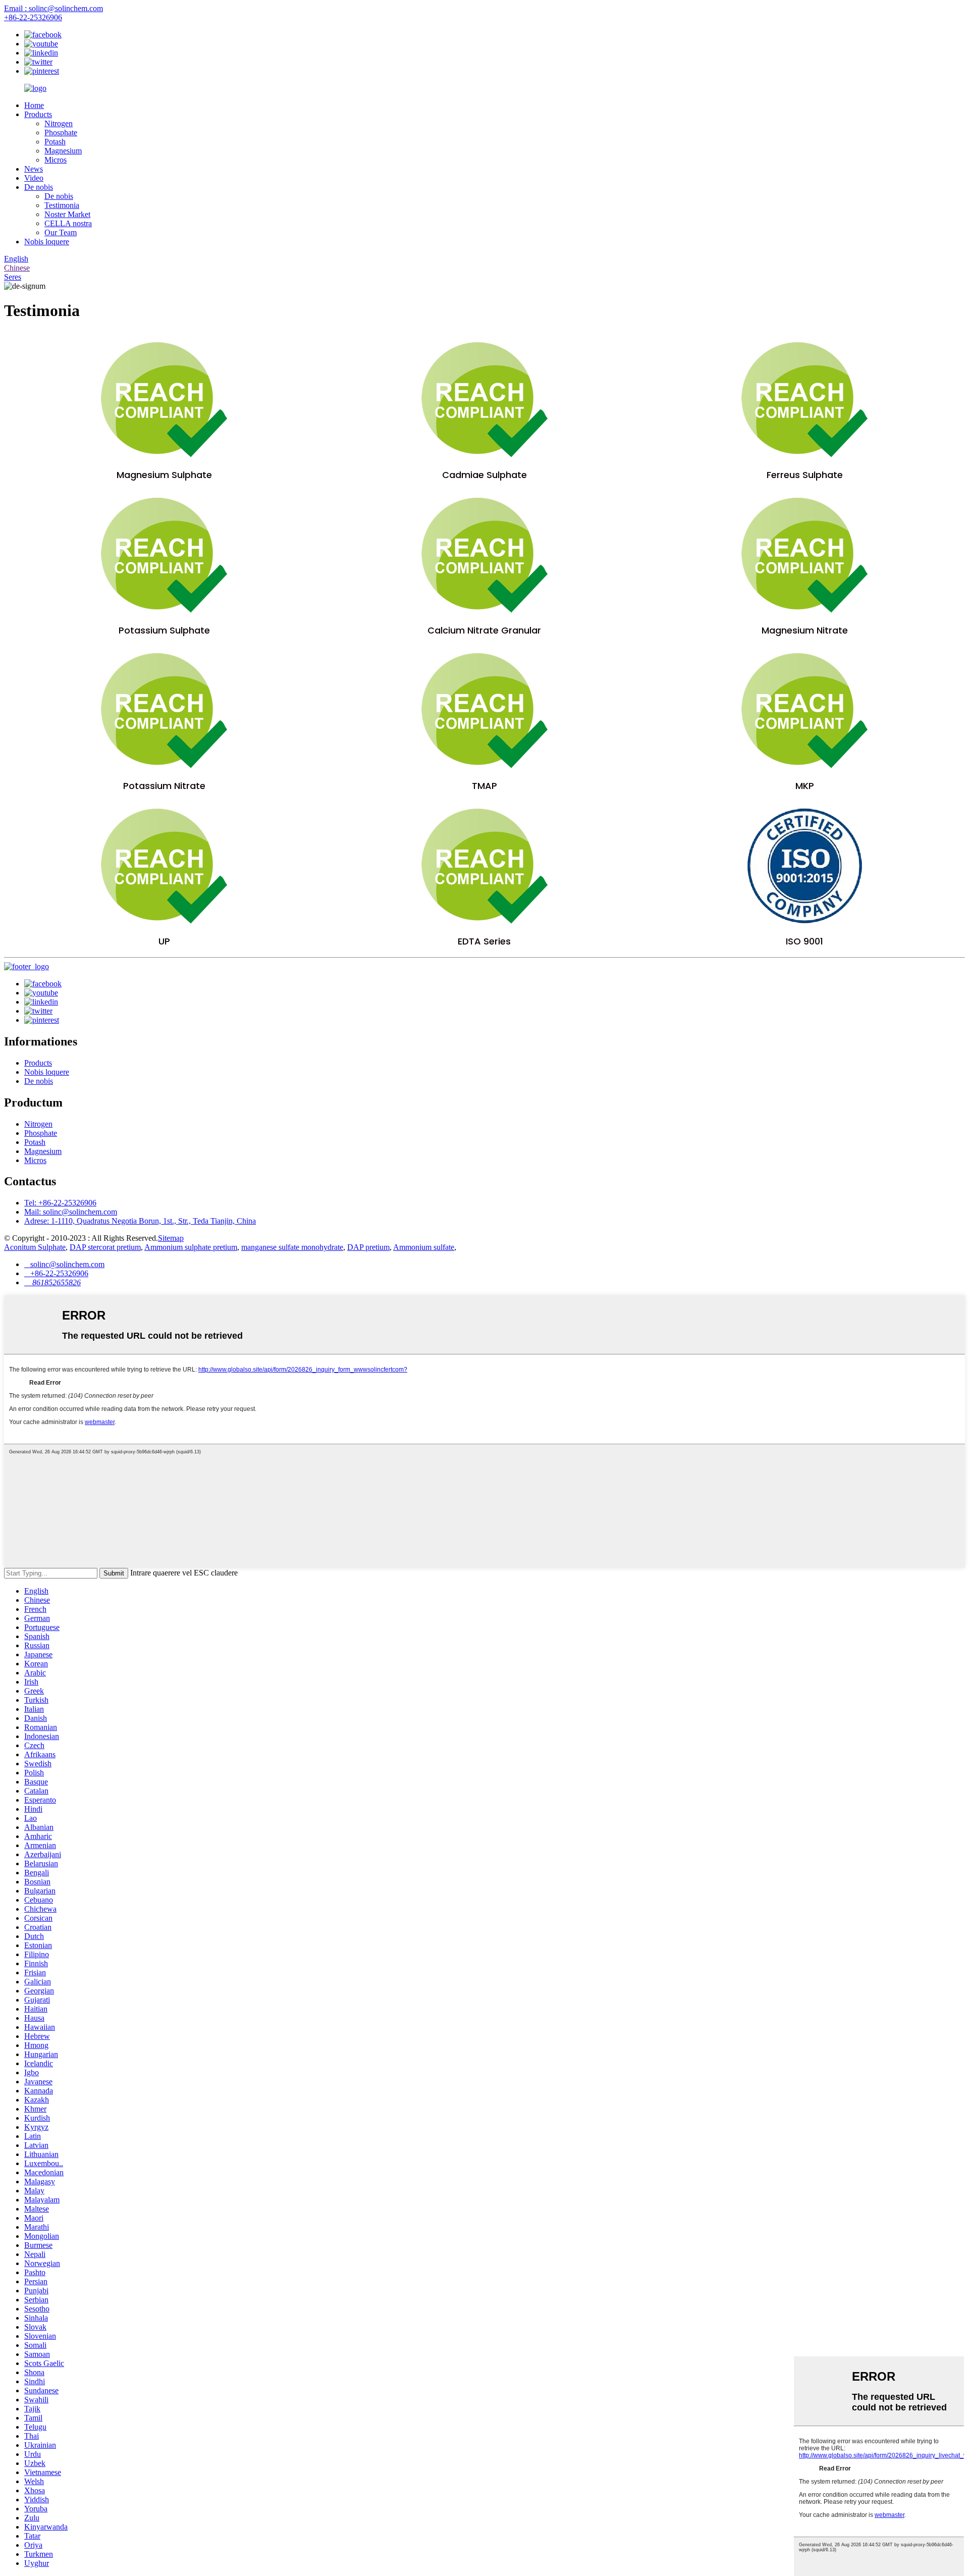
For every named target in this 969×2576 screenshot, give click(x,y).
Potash (55, 142)
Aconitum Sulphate (35, 1247)
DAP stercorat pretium (105, 1247)
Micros (56, 160)
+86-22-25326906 (33, 17)
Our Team (61, 232)
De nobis (39, 187)
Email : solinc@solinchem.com (53, 8)
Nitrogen (59, 123)
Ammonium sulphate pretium (191, 1247)
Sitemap (171, 1238)
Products (38, 114)
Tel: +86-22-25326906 (60, 1203)
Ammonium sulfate (424, 1247)
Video (34, 178)
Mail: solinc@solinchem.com (71, 1212)
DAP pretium (368, 1247)
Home (34, 105)
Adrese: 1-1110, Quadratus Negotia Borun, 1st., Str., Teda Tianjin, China (140, 1221)
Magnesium (63, 151)
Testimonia (62, 205)
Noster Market (67, 214)
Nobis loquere (47, 242)
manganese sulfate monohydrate (292, 1247)
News (34, 169)
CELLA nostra (68, 223)
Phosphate (61, 133)
